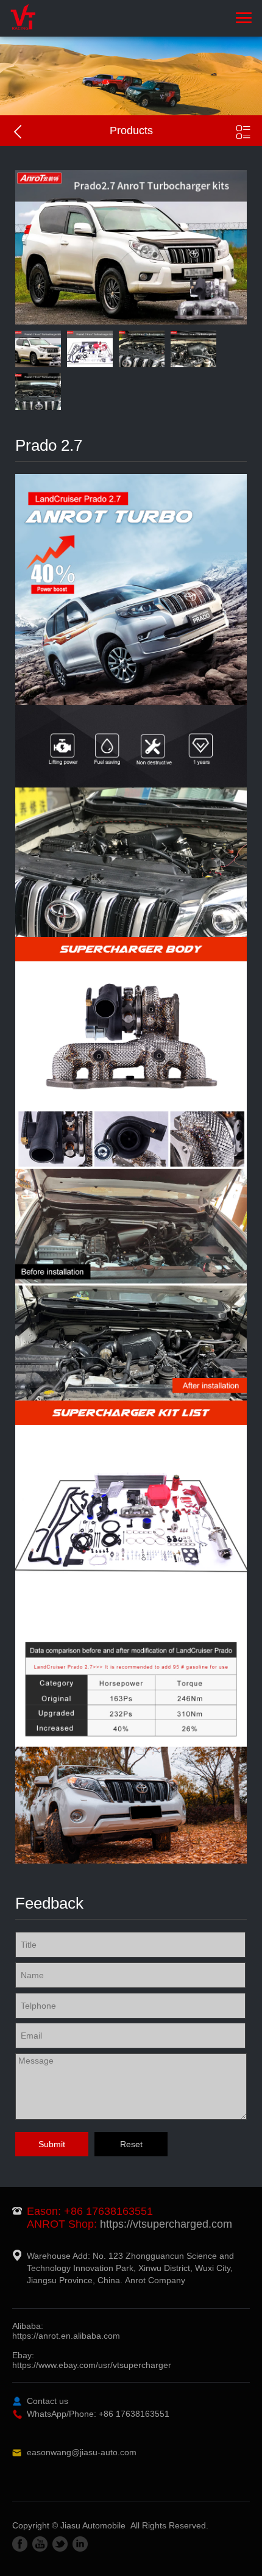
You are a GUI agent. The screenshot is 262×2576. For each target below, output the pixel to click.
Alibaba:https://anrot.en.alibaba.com (66, 2331)
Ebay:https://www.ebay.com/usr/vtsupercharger (92, 2360)
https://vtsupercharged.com (166, 2224)
